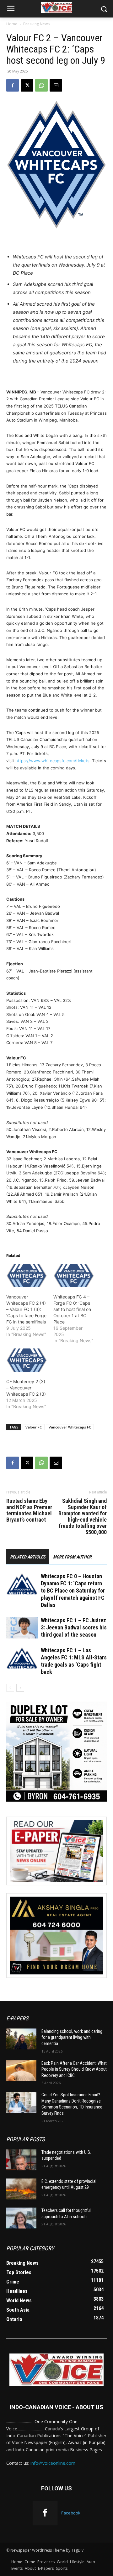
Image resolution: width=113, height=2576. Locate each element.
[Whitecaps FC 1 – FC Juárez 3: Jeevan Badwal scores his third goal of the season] (22, 1628)
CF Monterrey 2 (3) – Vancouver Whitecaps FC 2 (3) (26, 1388)
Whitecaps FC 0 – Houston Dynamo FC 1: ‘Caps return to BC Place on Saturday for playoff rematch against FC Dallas (73, 1591)
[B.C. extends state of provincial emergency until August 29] (21, 2189)
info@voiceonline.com (53, 2463)
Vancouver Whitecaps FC (70, 1427)
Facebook (71, 2513)
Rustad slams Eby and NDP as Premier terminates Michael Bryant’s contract (29, 1510)
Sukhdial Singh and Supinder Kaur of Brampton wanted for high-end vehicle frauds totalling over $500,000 (83, 1517)
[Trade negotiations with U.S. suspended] (21, 2160)
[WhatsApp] (41, 85)
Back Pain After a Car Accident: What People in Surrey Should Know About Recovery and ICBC (74, 2069)
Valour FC (34, 1427)
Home (12, 24)
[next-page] (20, 1688)
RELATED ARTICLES (28, 1557)
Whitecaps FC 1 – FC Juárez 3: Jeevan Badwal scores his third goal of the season (74, 1627)
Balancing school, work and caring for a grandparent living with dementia (72, 2037)
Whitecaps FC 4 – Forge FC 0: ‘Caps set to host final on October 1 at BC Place (72, 1309)
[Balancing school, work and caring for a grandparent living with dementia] (21, 2039)
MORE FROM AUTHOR (72, 1557)
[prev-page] (10, 1688)
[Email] (56, 85)
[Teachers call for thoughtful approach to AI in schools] (21, 2218)
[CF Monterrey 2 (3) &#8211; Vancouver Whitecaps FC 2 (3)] (27, 1360)
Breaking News (36, 24)
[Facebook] (13, 85)
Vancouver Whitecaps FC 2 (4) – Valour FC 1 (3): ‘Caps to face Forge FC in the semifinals (26, 1309)
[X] (27, 85)
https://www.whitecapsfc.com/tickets (52, 761)
